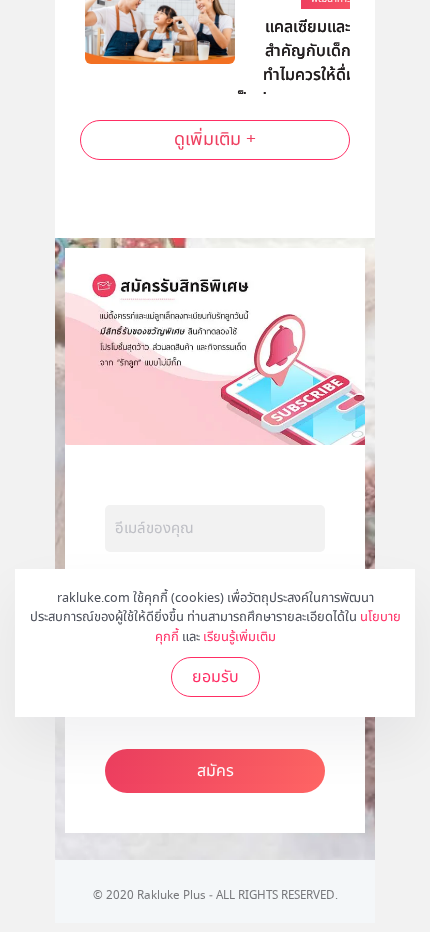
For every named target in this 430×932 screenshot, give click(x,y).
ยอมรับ (215, 677)
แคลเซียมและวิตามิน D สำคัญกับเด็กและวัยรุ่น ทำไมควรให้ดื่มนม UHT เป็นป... (322, 45)
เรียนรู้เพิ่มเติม (239, 637)
